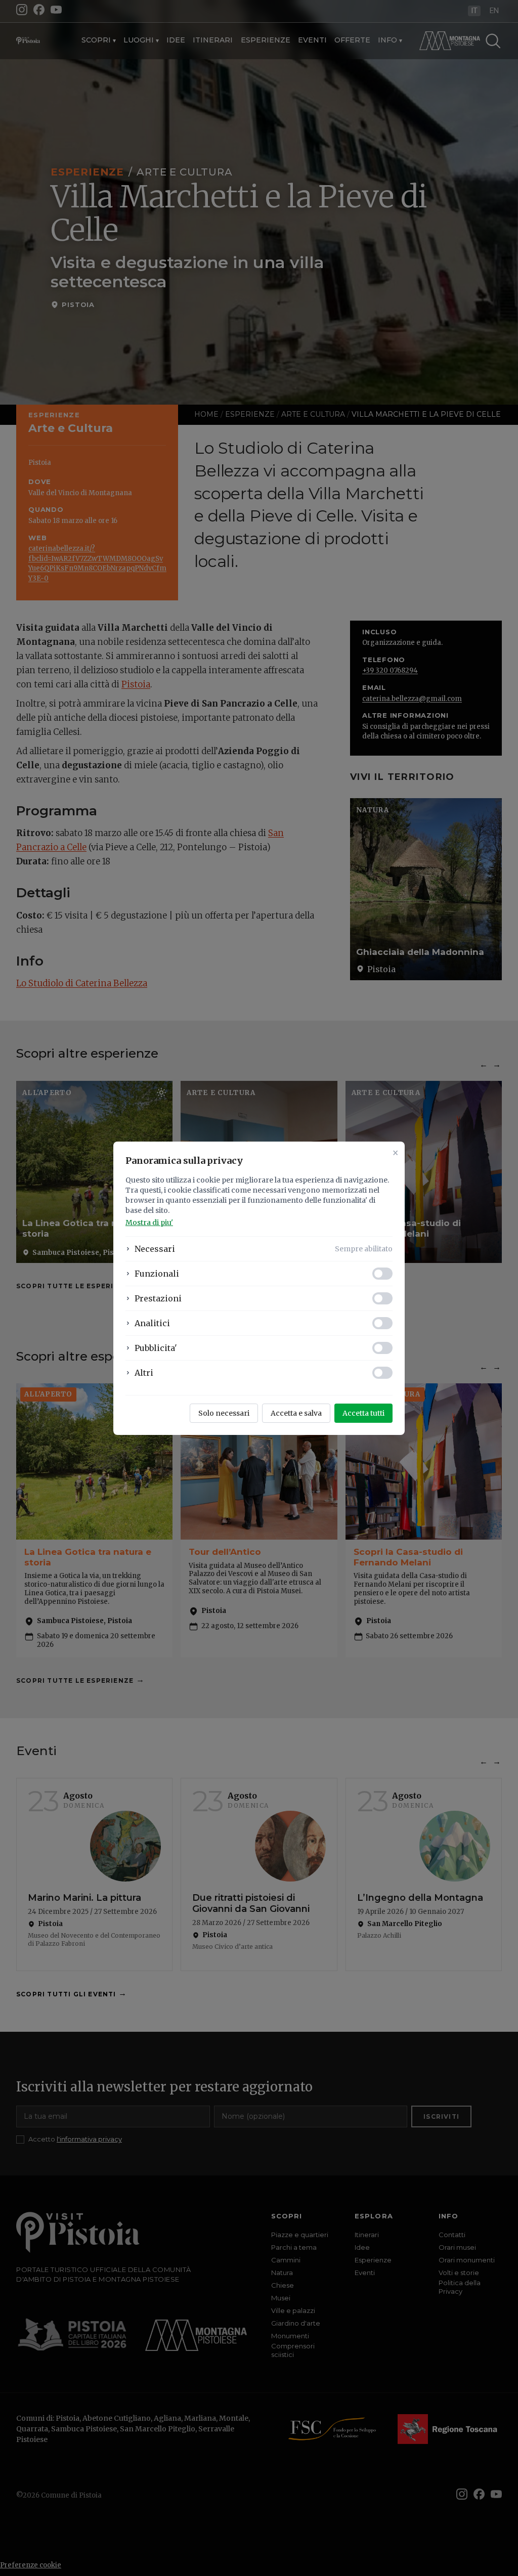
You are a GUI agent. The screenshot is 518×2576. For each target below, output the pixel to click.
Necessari (155, 1249)
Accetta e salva (296, 1413)
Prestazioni (158, 1298)
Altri (144, 1373)
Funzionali (157, 1274)
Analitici (152, 1323)
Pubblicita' (156, 1348)
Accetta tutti (363, 1413)
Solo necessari (224, 1413)
